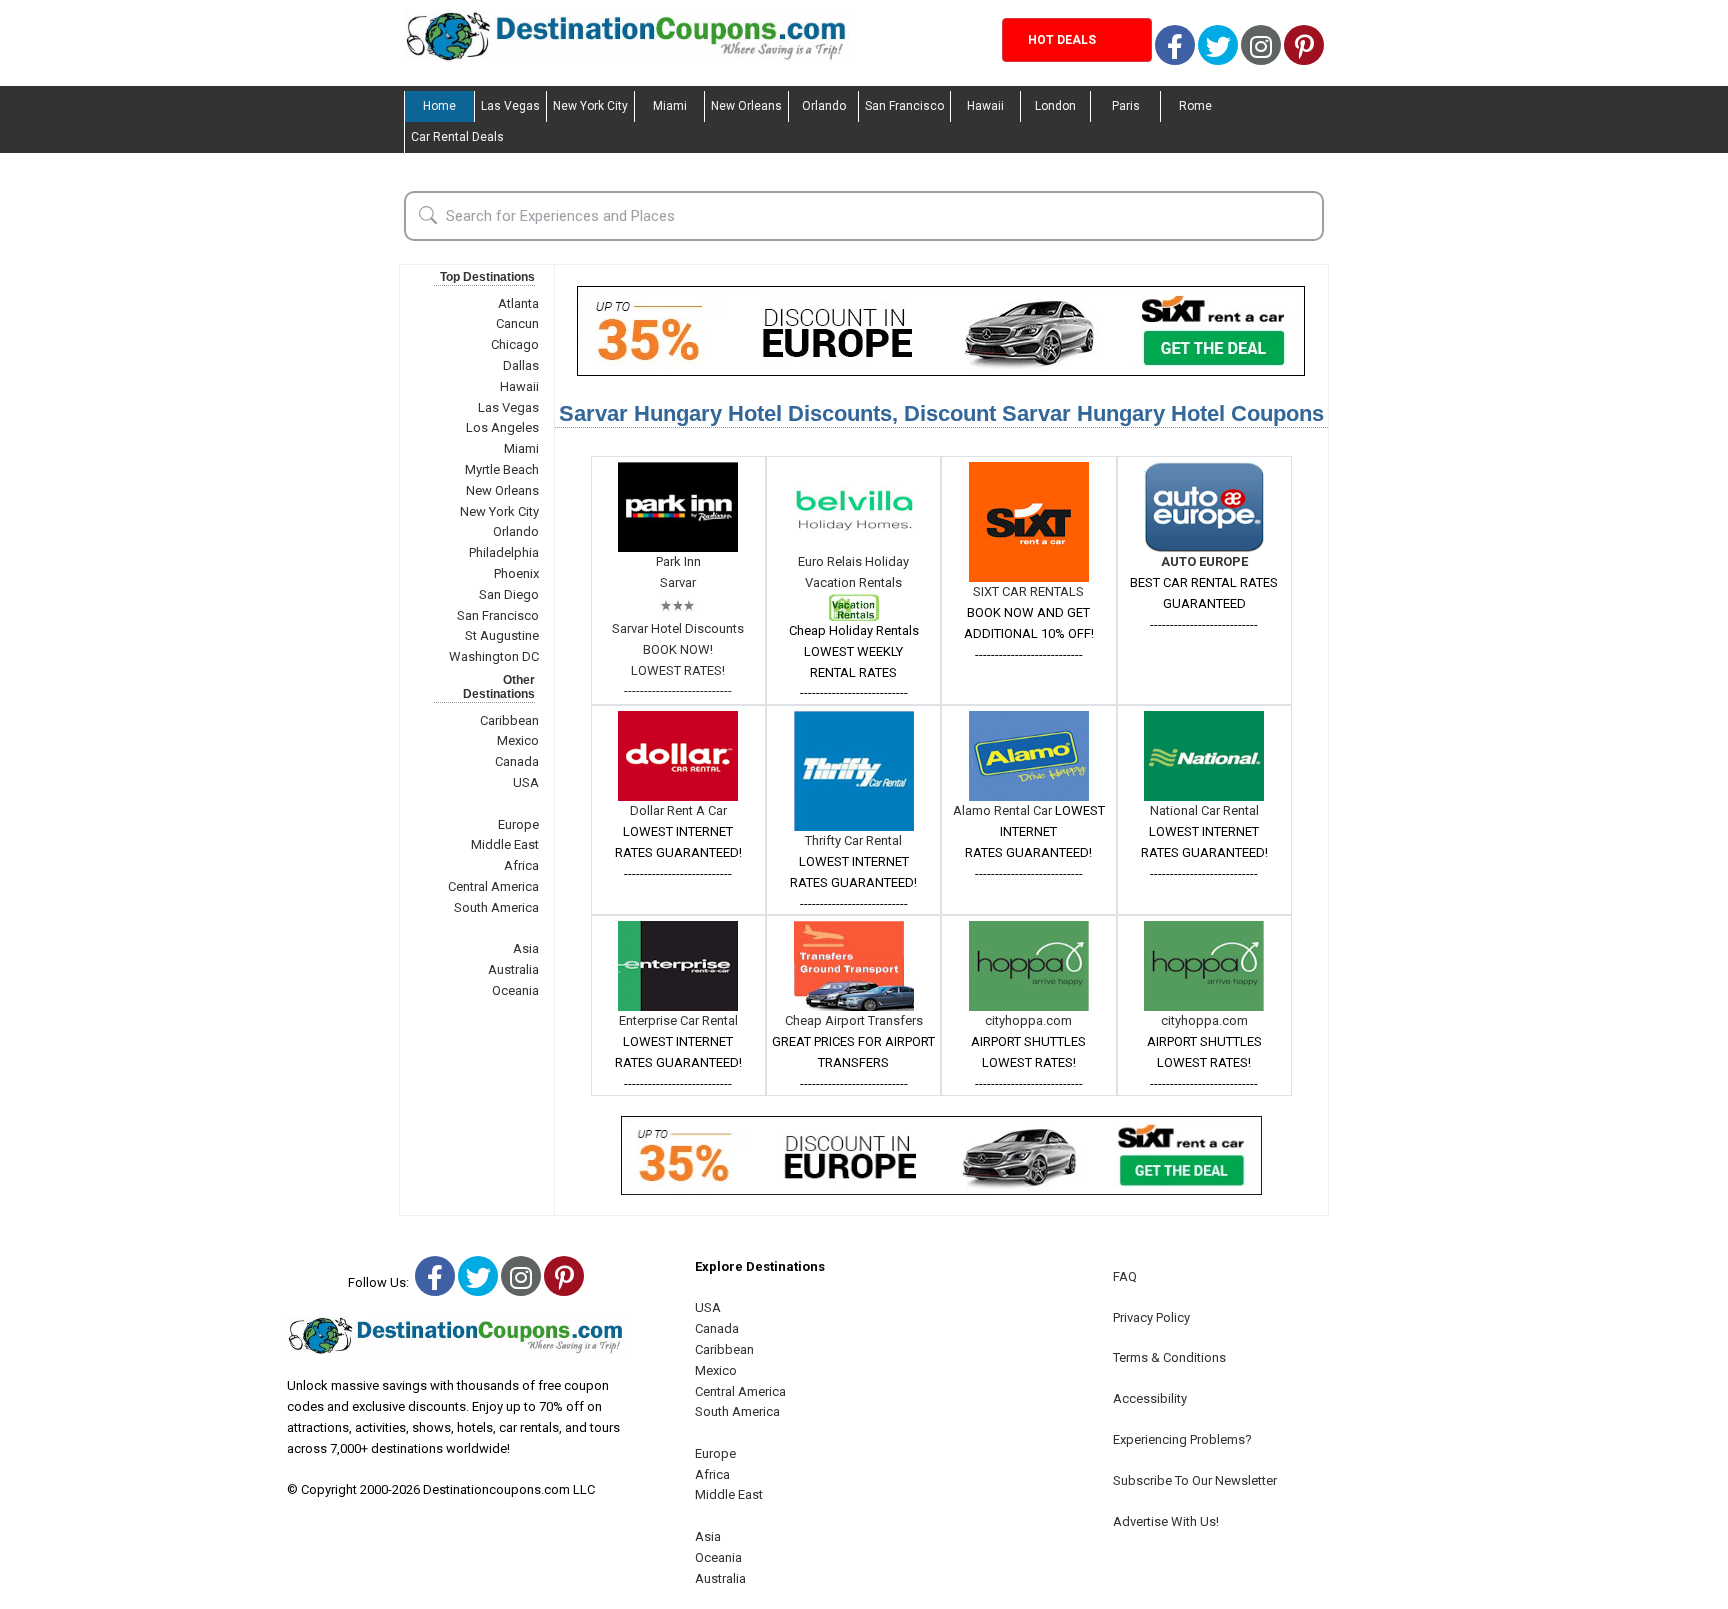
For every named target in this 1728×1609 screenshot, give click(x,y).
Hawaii (985, 106)
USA (526, 782)
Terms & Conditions (1169, 1357)
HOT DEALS (1062, 40)
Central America (493, 886)
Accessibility (1150, 1398)
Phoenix (516, 573)
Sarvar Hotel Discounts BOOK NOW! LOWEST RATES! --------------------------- (678, 659)
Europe (518, 824)
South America (496, 907)
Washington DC (494, 656)
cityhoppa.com (1028, 1020)
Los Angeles (502, 427)
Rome (1195, 106)
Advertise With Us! (1166, 1521)
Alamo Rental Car (1004, 810)
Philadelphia (504, 552)
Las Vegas (510, 106)
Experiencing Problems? (1182, 1439)
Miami (670, 106)
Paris (1126, 106)
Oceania (515, 990)
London (1055, 106)
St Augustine (502, 635)
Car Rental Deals (457, 137)
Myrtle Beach (502, 469)
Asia (526, 948)
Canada (517, 761)
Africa (521, 865)
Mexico (518, 740)
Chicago (515, 344)
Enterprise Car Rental (678, 1020)
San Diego (509, 594)
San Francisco (904, 106)
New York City (590, 106)
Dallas (521, 365)
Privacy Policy (1151, 1317)
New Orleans (746, 106)
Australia (513, 969)
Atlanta (518, 303)
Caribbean (509, 720)
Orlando (824, 106)
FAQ (1125, 1276)
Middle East (505, 844)
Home (439, 106)
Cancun (517, 323)
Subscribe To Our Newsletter (1195, 1480)
